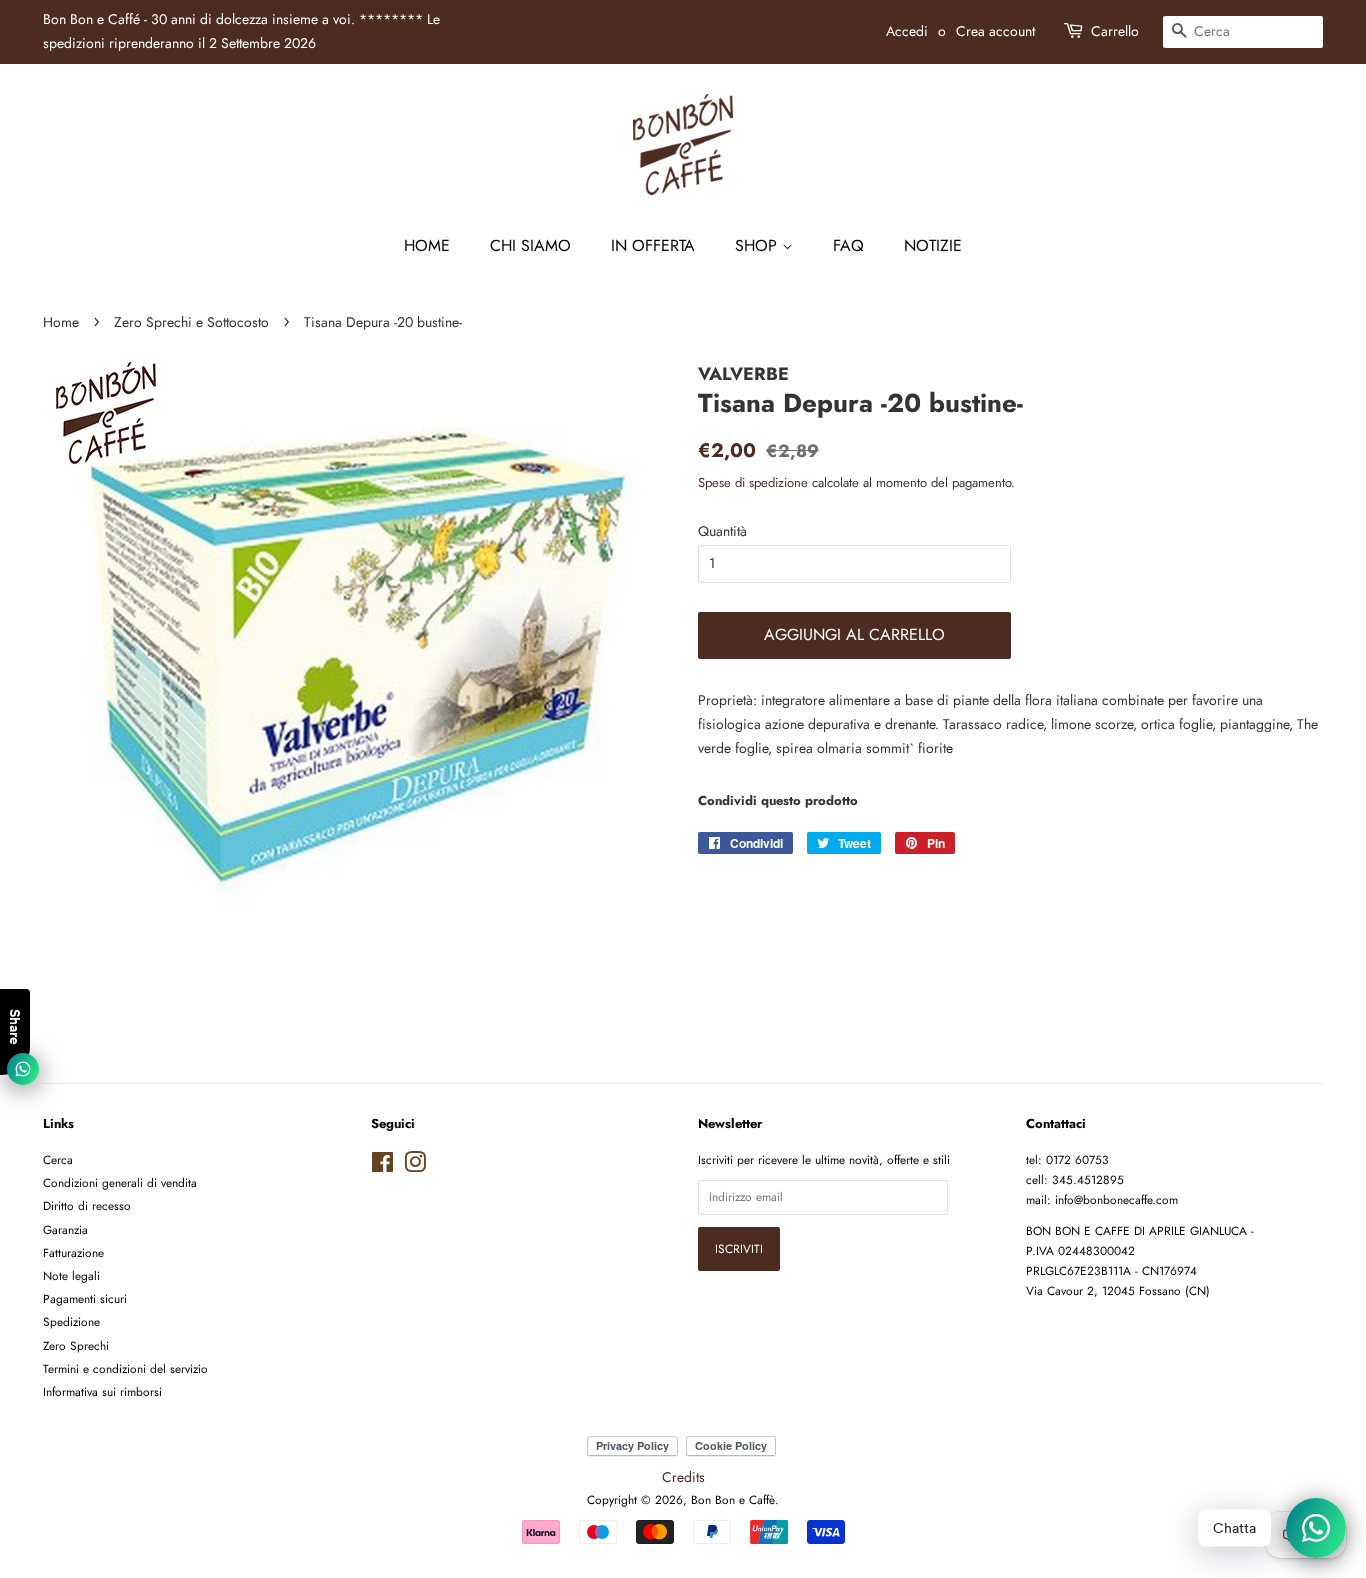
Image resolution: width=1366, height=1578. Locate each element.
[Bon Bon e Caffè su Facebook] (382, 1166)
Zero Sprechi (76, 1345)
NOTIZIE (933, 245)
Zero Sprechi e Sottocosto (191, 322)
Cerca (58, 1159)
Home (427, 245)
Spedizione (71, 1321)
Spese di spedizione (753, 482)
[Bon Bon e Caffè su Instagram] (415, 1166)
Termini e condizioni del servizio (125, 1368)
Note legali (71, 1275)
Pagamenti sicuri (85, 1298)
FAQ (848, 245)
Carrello (1115, 31)
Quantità (722, 531)
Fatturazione (73, 1252)
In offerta (653, 245)
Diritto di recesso (87, 1205)
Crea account (995, 31)
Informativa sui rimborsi (102, 1391)
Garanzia (65, 1229)
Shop (758, 245)
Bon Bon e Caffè (733, 1499)
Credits (683, 1477)
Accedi (907, 31)
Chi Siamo (530, 245)
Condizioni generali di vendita (120, 1182)
